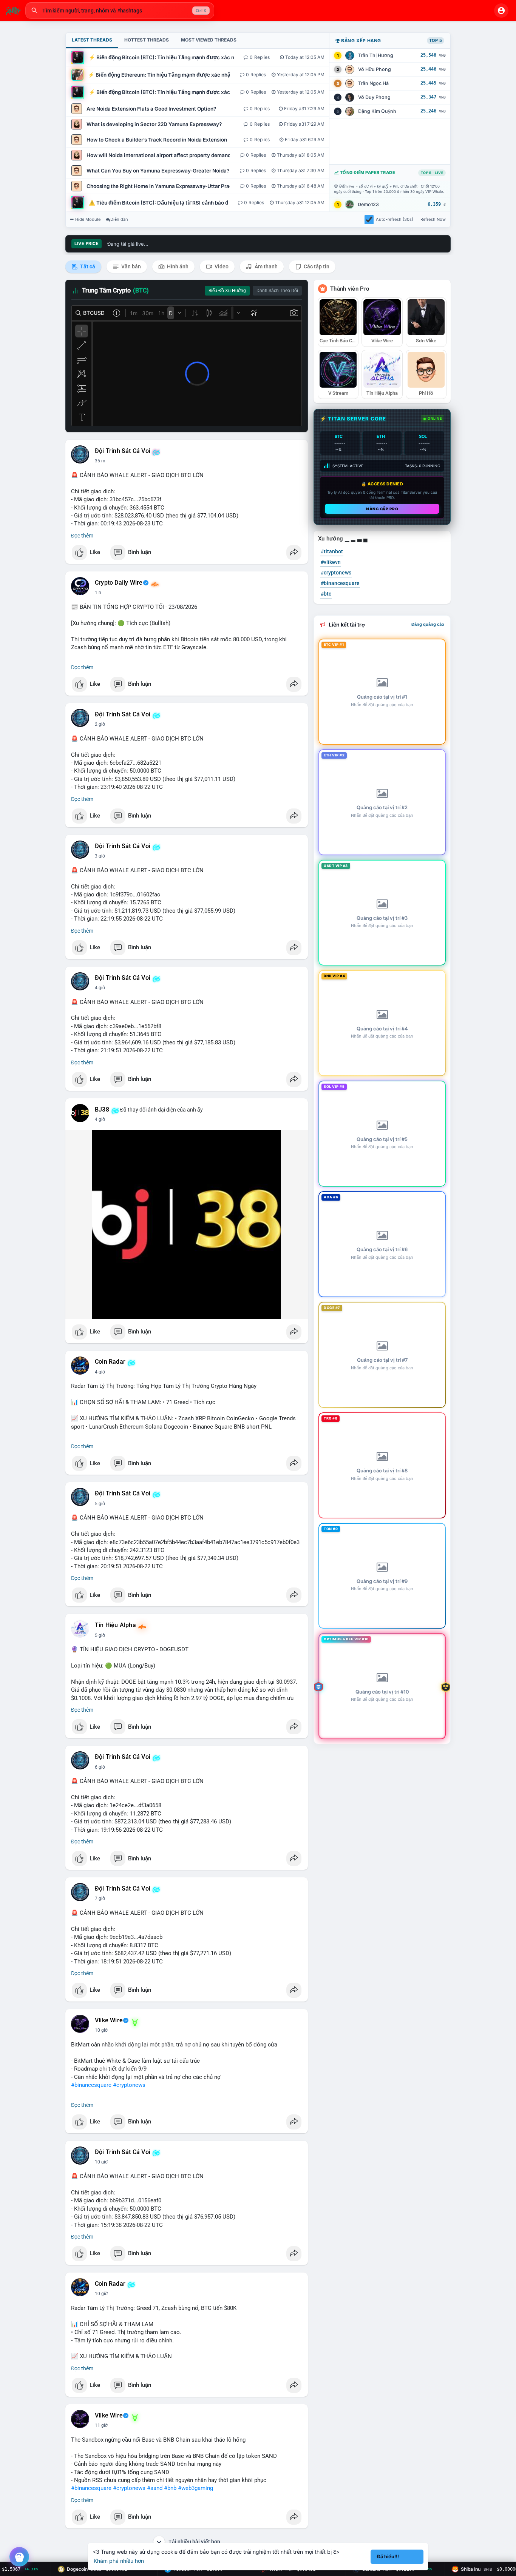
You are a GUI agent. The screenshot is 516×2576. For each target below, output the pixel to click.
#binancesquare (91, 2085)
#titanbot (332, 551)
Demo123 (368, 204)
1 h (98, 593)
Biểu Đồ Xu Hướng (227, 291)
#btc (326, 594)
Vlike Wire (109, 2020)
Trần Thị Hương (376, 55)
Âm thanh (266, 266)
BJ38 (102, 1110)
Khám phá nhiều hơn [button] (119, 2561)
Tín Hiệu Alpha (115, 1625)
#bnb (170, 2488)
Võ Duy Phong (374, 97)
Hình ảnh (177, 266)
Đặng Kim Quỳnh (377, 111)
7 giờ (100, 1899)
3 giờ (100, 856)
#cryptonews (129, 2085)
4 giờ (100, 988)
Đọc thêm (82, 536)
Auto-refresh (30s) (395, 219)
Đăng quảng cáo (428, 624)
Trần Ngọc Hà (373, 83)
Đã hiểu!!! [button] (388, 2557)
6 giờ (100, 1767)
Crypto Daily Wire (119, 583)
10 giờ (101, 2030)
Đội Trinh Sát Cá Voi (123, 451)
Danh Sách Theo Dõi (277, 291)
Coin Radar (110, 1362)
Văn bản (131, 266)
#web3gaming (195, 2488)
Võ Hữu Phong (375, 69)
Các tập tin (316, 266)
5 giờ (100, 1504)
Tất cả (87, 266)
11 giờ (101, 2425)
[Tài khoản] (501, 11)
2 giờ (100, 724)
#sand (155, 2488)
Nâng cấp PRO (382, 509)
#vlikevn (331, 562)
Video (221, 266)
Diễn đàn (119, 219)
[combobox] (120, 11)
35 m (100, 461)
